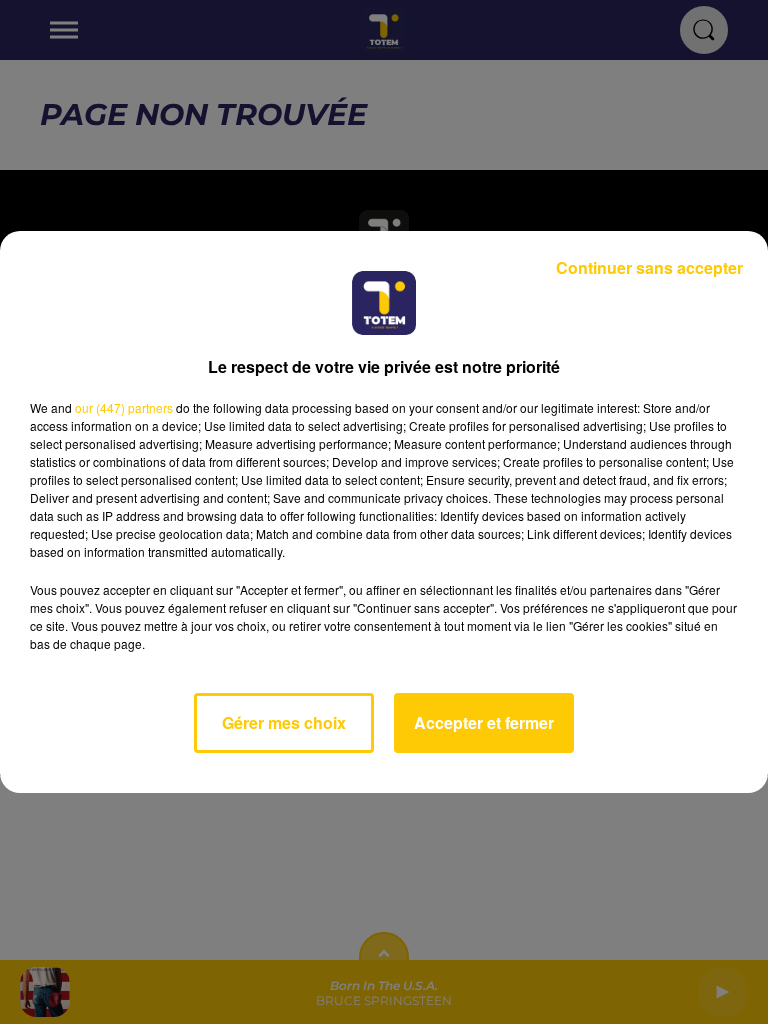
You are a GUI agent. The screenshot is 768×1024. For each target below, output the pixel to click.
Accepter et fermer (484, 722)
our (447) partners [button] (124, 407)
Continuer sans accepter (649, 267)
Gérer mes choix (284, 722)
